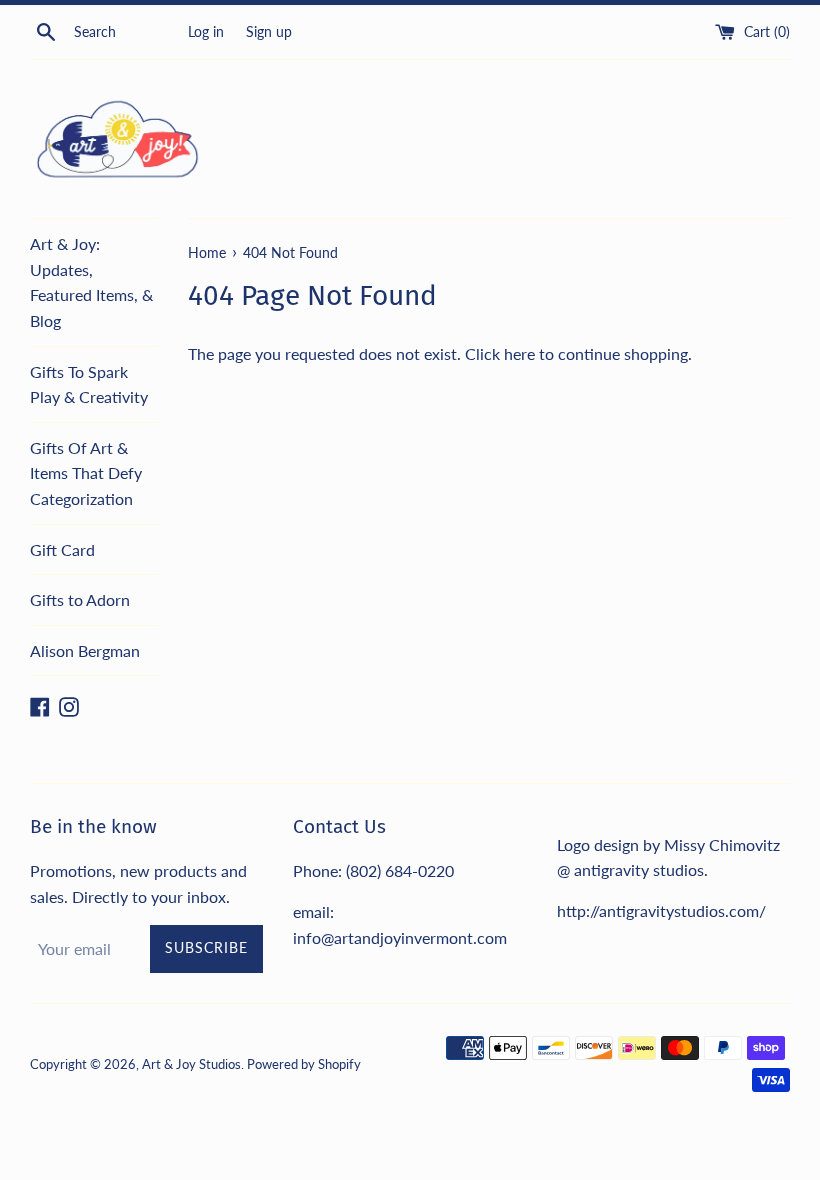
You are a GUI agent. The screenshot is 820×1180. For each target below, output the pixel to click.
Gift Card (62, 549)
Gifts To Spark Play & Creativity (89, 384)
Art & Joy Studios (191, 1064)
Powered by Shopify (304, 1064)
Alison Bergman (85, 650)
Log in (206, 31)
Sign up (269, 31)
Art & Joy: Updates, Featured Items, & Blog (91, 282)
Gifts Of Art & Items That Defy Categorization (86, 473)
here (519, 353)
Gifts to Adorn (80, 599)
